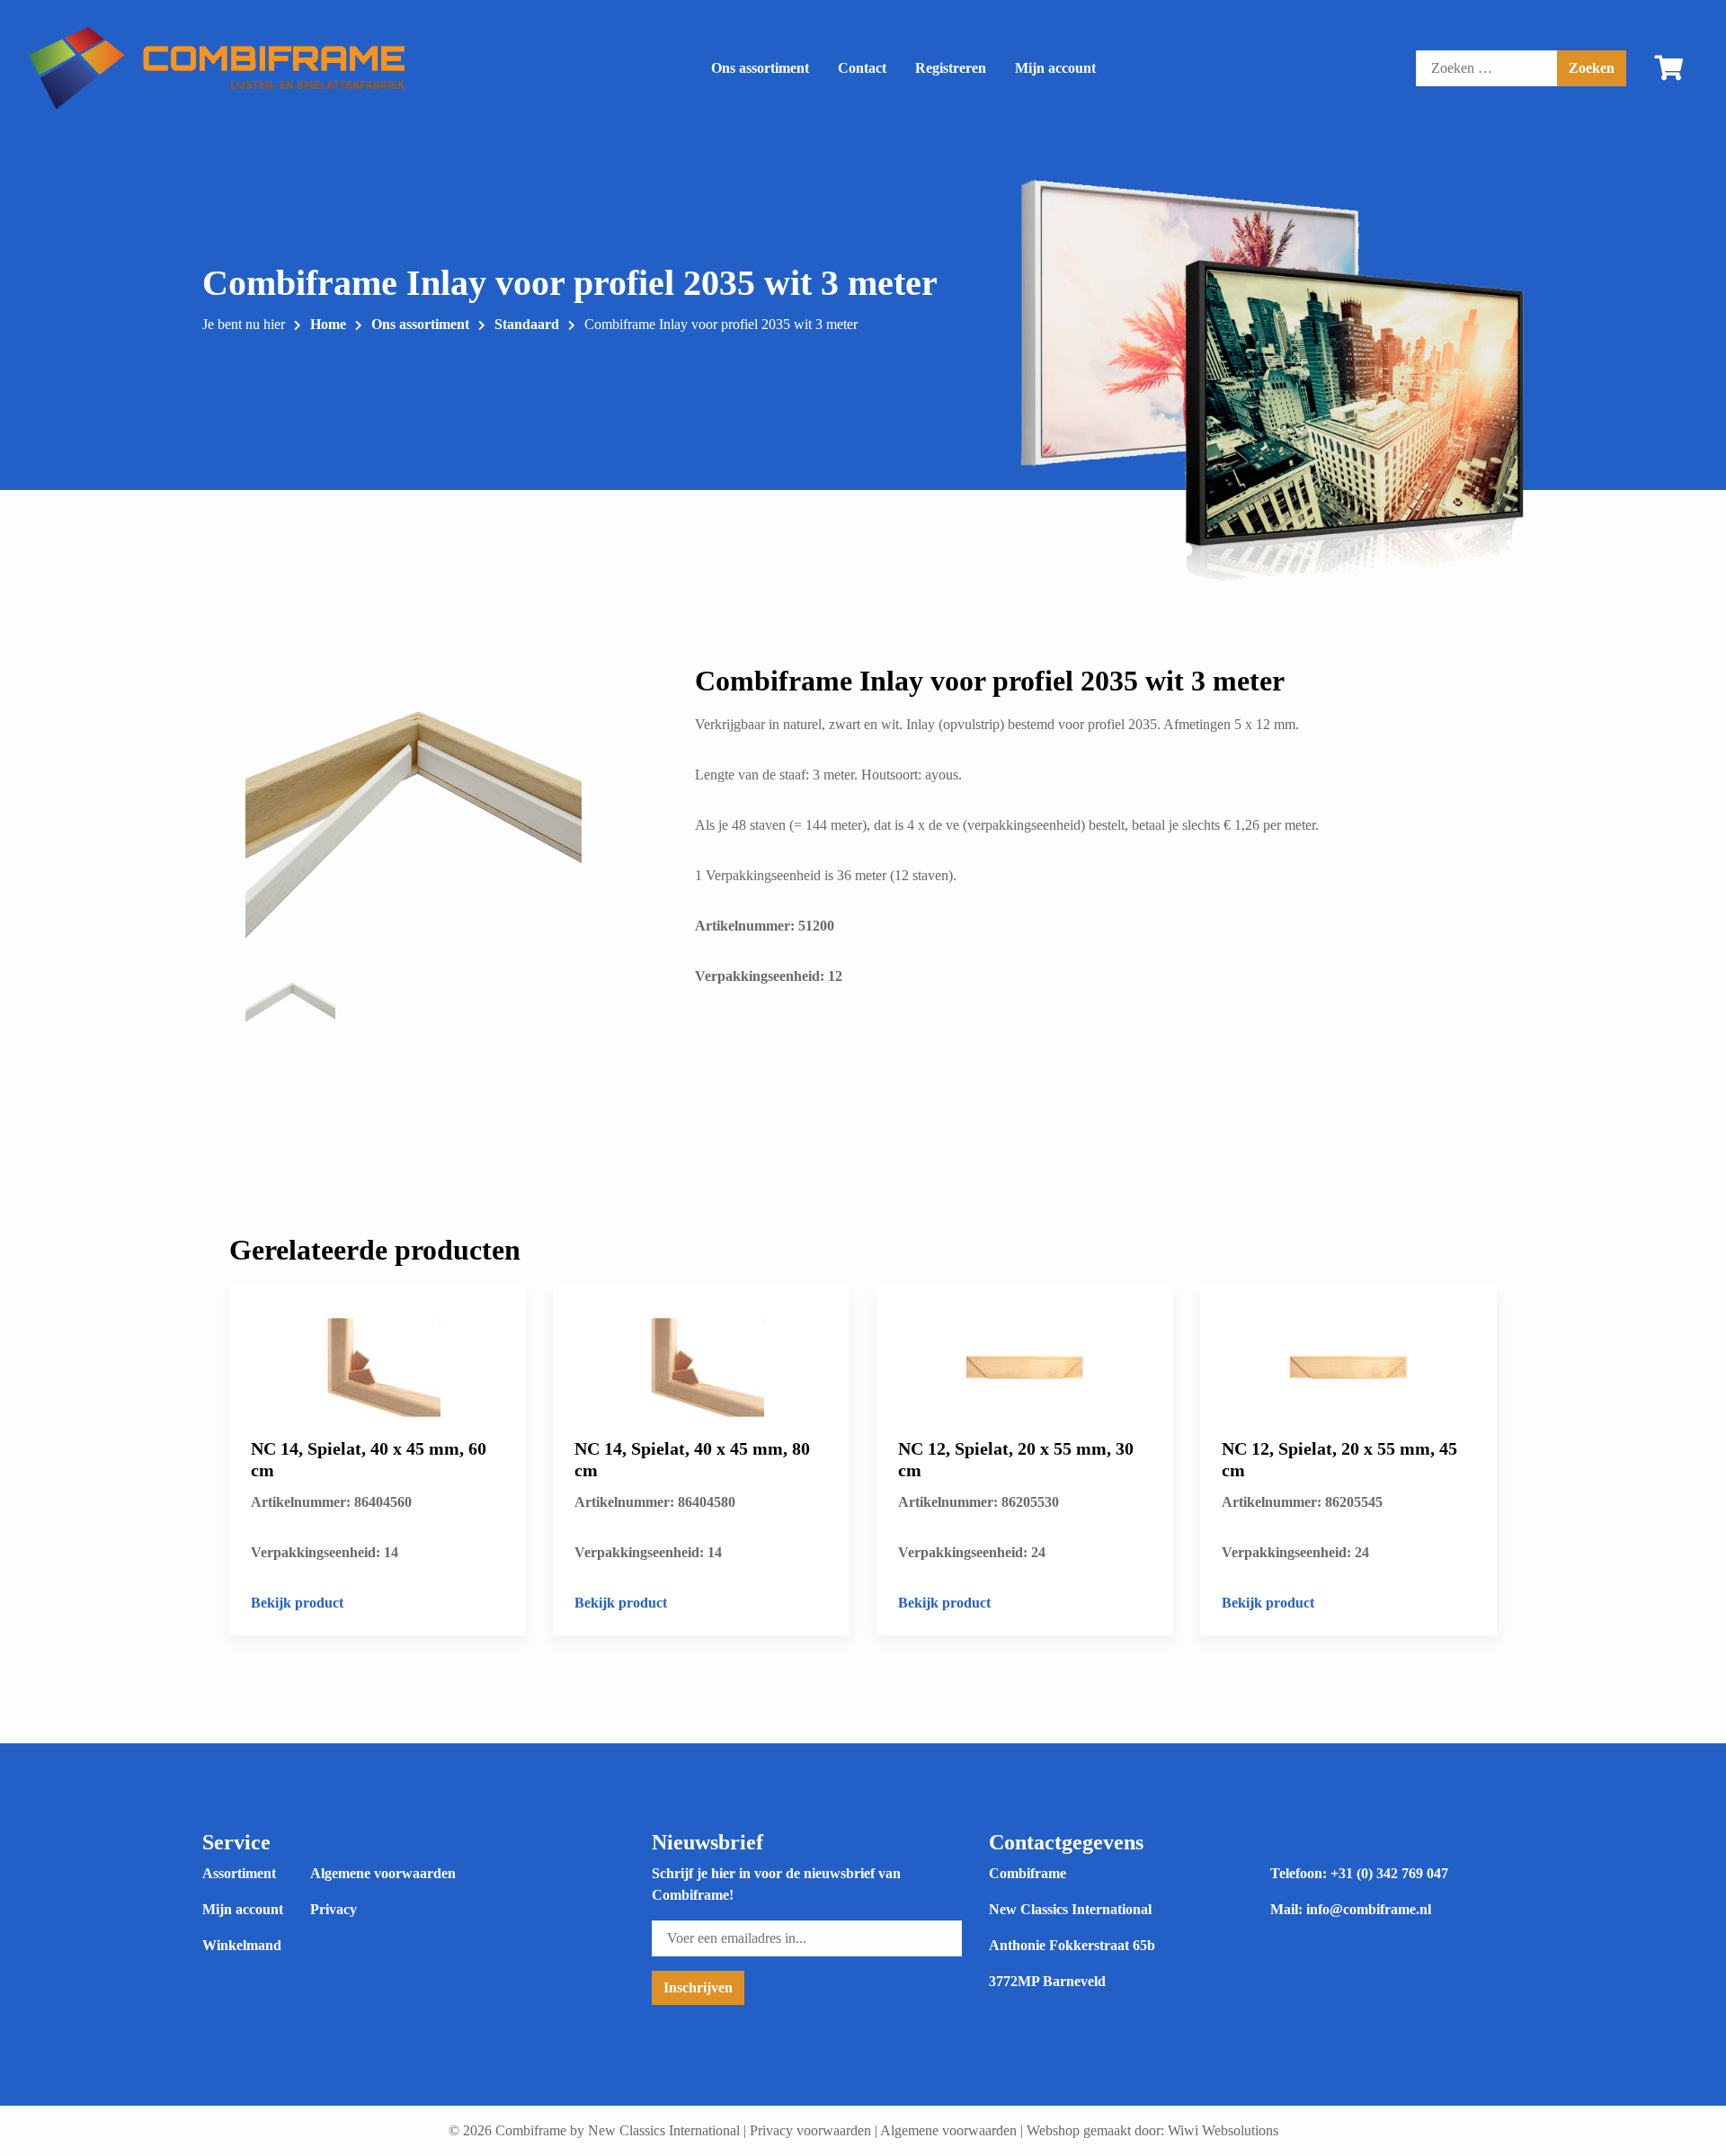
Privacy (334, 1909)
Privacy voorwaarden (810, 2130)
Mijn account (1055, 68)
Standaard (527, 324)
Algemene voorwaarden (383, 1873)
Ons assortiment (760, 68)
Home (328, 324)
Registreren (951, 68)
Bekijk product (297, 1603)
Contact (862, 68)
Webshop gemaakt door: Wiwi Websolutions (1152, 2130)
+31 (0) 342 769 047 (1389, 1873)
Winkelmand (242, 1945)
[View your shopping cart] (1669, 72)
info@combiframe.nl (1369, 1909)
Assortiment (239, 1873)
